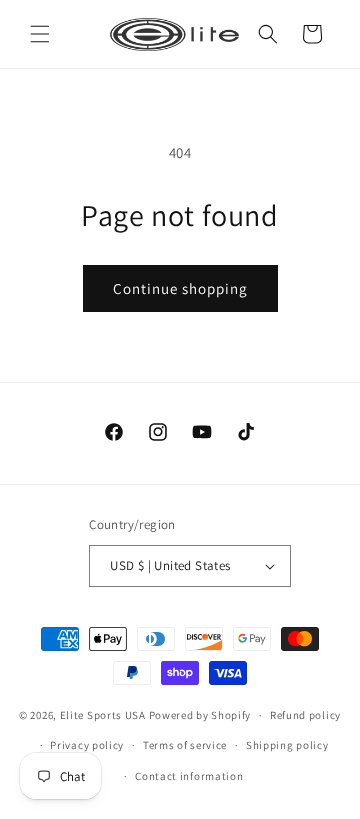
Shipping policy (287, 745)
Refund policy (305, 715)
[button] (40, 34)
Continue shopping (180, 288)
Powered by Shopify (200, 715)
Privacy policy (87, 745)
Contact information (189, 776)
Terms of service (185, 745)
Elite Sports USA (103, 715)
